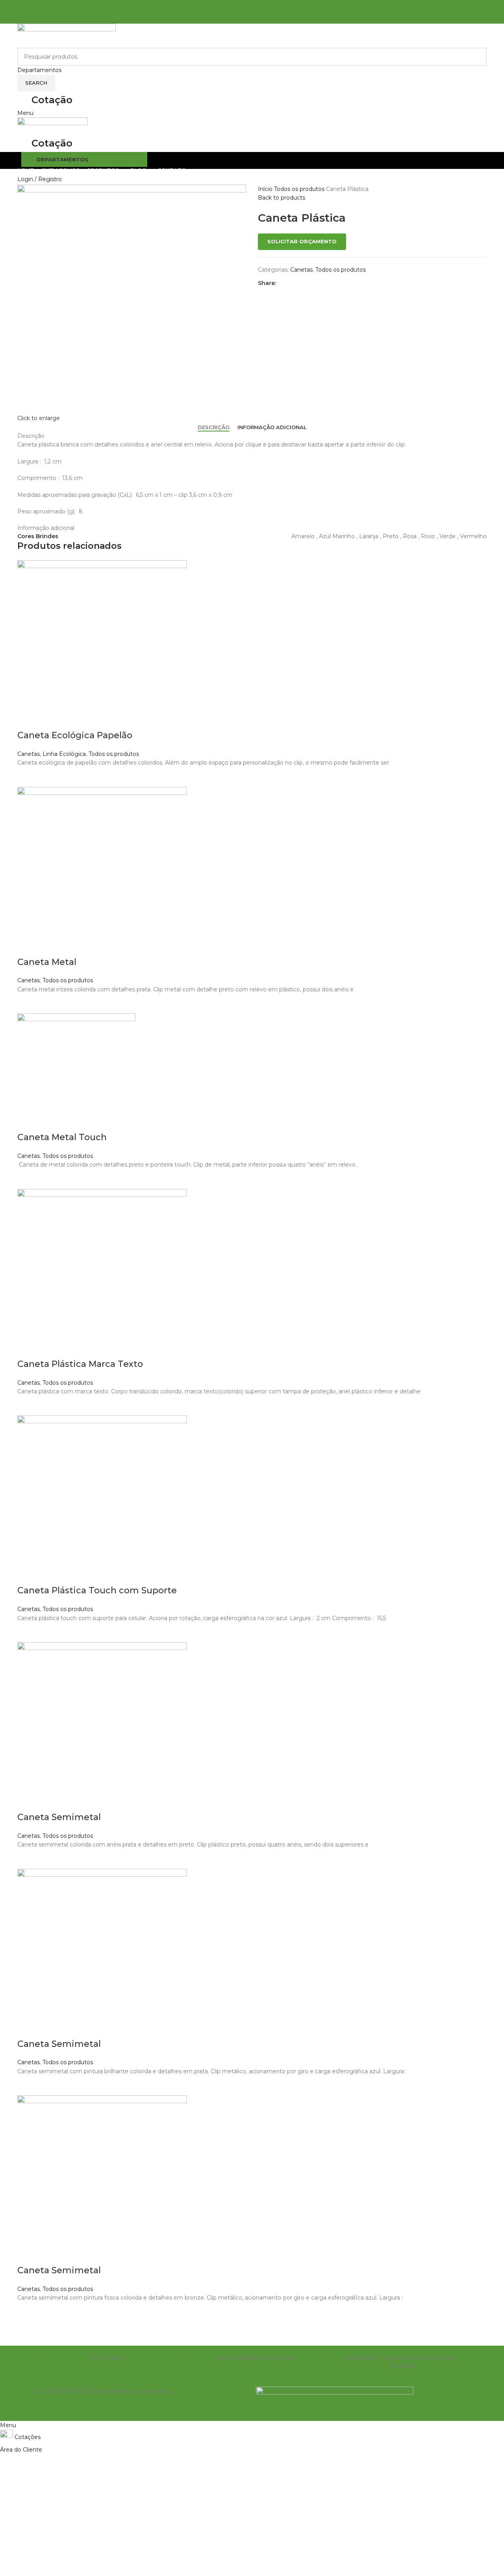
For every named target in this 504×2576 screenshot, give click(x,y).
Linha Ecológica (64, 754)
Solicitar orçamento (302, 241)
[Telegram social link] (272, 18)
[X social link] (242, 18)
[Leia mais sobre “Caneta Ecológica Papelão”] (27, 777)
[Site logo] (67, 35)
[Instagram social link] (257, 6)
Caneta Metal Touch (62, 1137)
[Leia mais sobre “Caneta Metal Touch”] (27, 1179)
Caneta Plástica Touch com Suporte (97, 1590)
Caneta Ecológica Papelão (75, 735)
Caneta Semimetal (59, 1817)
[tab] (214, 428)
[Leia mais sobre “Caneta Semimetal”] (27, 1859)
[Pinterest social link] (252, 18)
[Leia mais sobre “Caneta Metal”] (27, 1004)
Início (266, 189)
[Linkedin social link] (262, 18)
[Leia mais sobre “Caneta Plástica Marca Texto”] (27, 1406)
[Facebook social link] (247, 6)
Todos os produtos (300, 189)
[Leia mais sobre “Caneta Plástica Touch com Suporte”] (27, 1632)
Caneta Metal (47, 962)
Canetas (301, 270)
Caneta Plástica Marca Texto (80, 1364)
